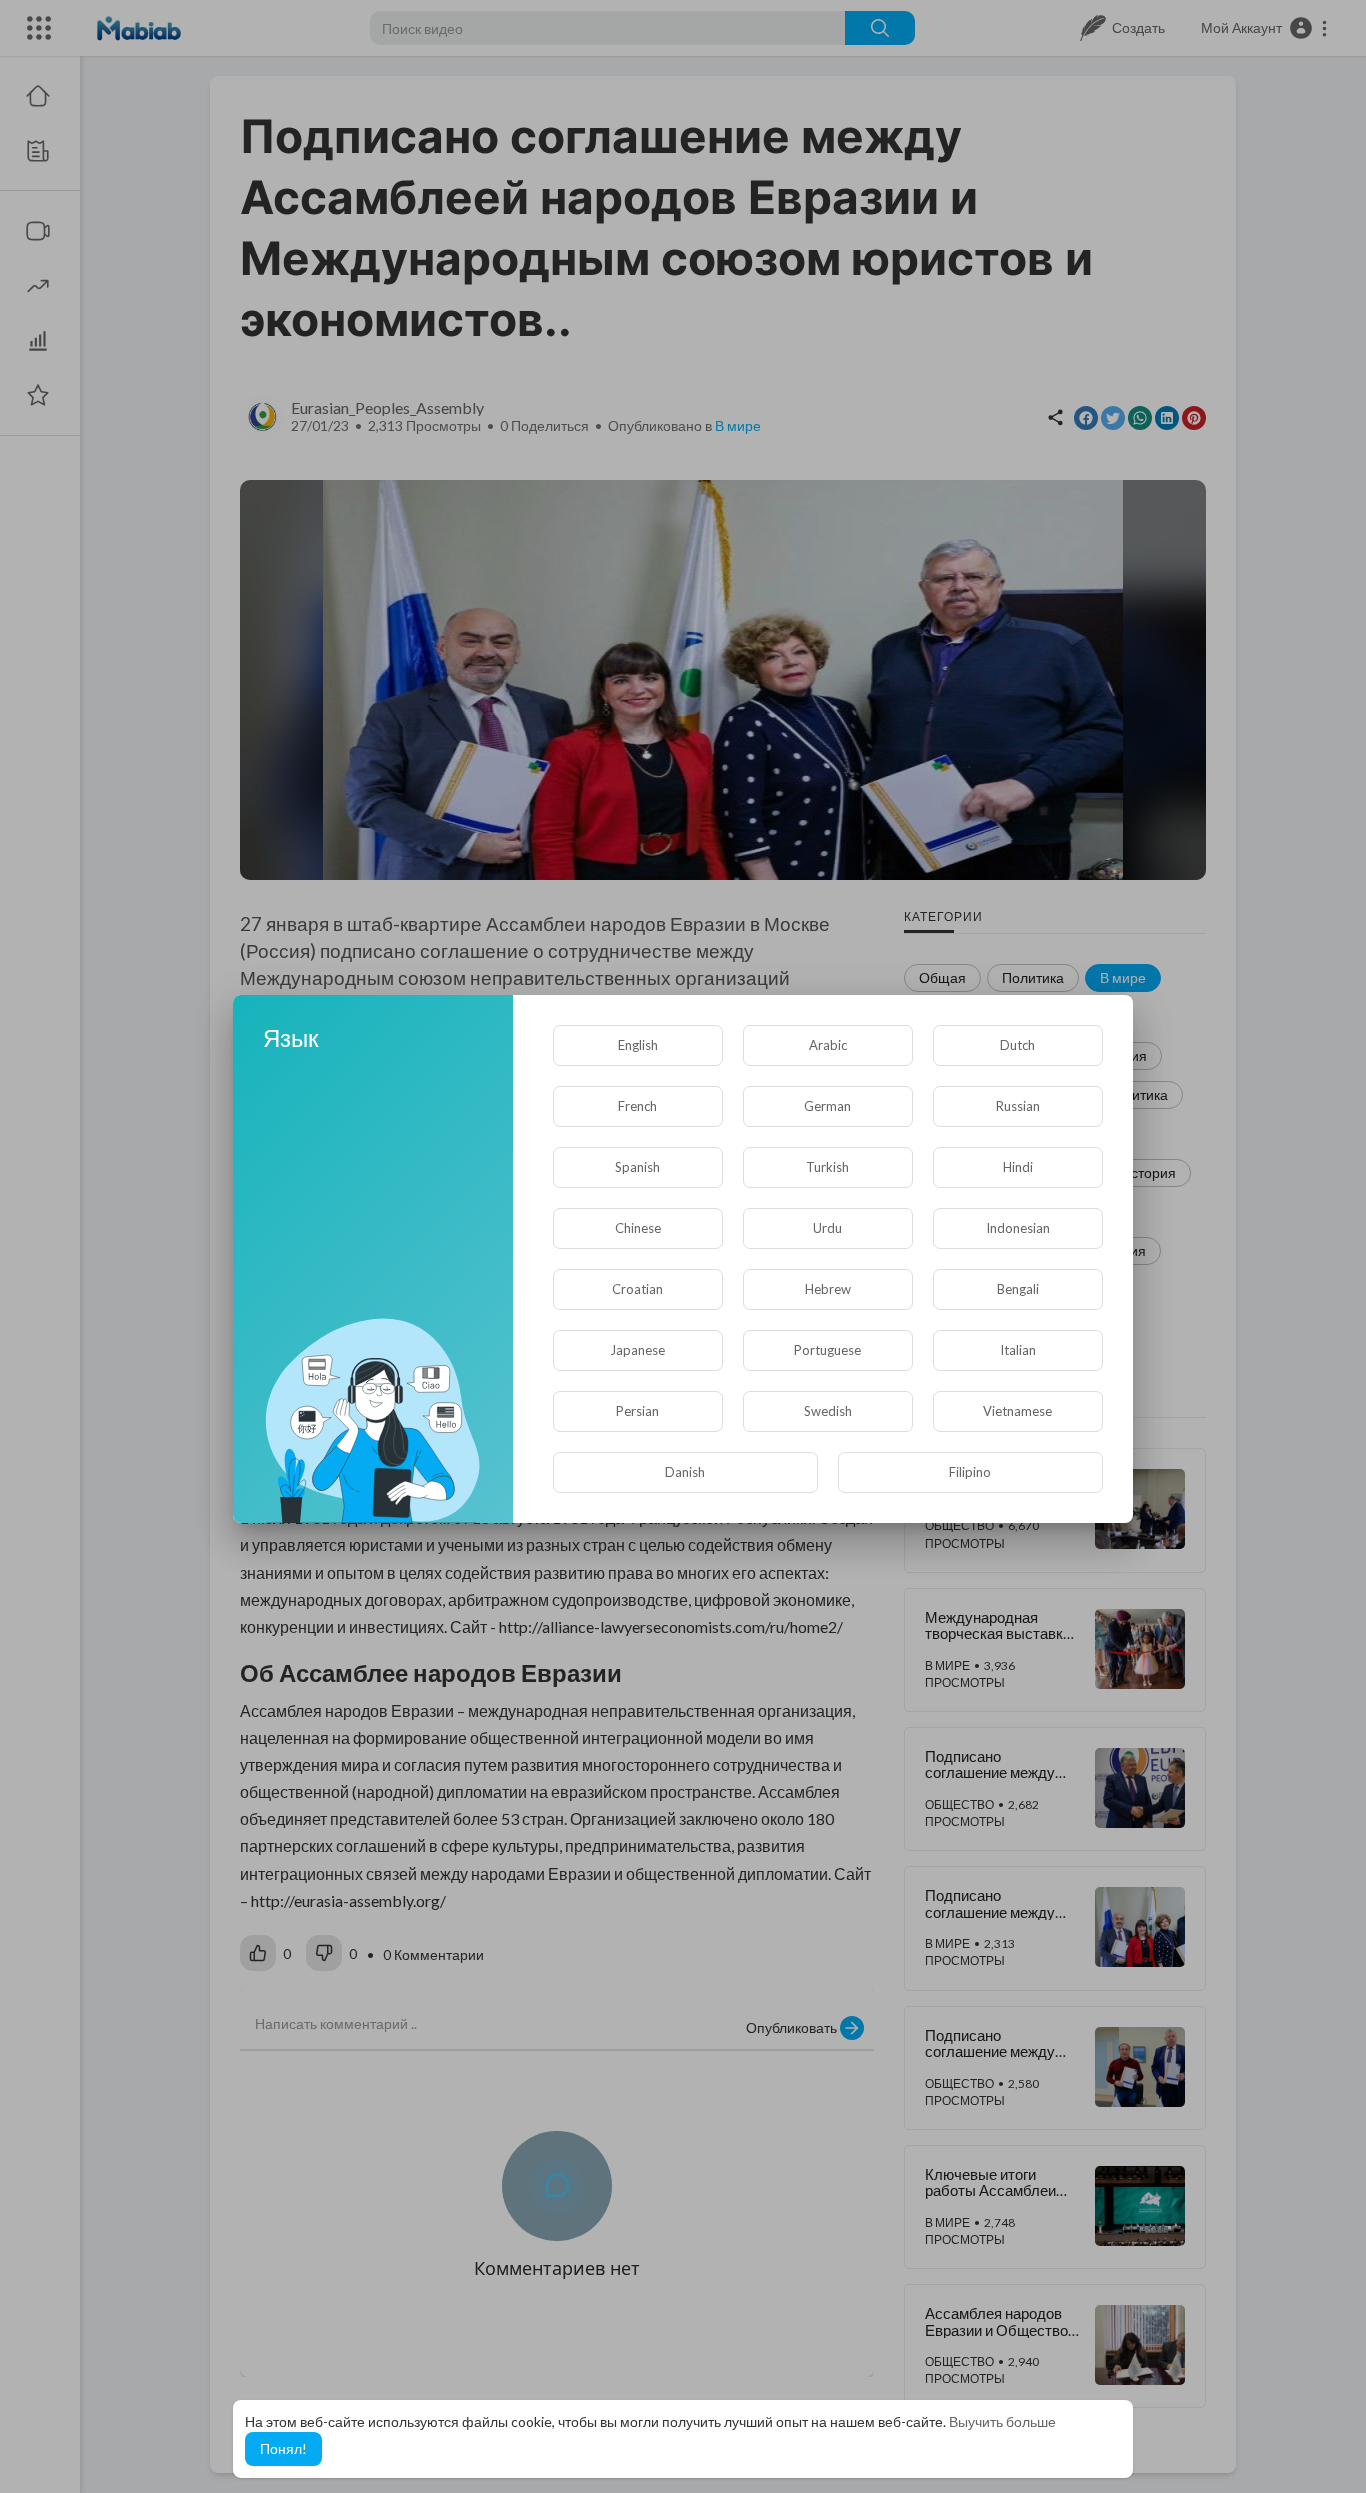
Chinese (638, 1228)
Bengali (1018, 1289)
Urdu (827, 1228)
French (637, 1106)
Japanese (637, 1350)
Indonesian (1018, 1228)
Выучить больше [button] (1002, 2421)
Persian (637, 1411)
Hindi (1018, 1167)
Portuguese (827, 1350)
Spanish (637, 1167)
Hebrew (828, 1289)
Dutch (1017, 1045)
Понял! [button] (283, 2448)
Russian (1018, 1106)
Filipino (970, 1472)
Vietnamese (1017, 1411)
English (638, 1045)
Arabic (828, 1045)
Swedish (828, 1411)
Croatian (637, 1289)
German (827, 1106)
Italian (1018, 1350)
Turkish (827, 1167)
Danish (685, 1472)
